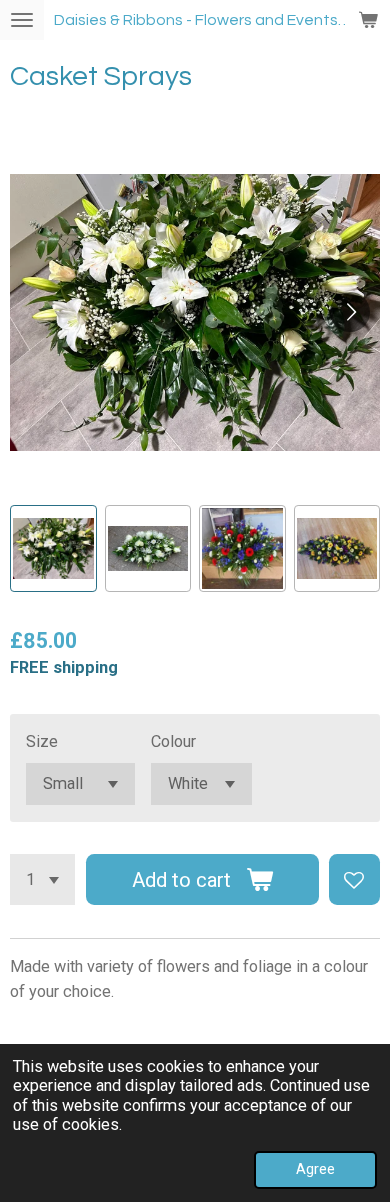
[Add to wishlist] (354, 879)
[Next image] (350, 312)
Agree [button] (315, 1169)
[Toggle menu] (22, 20)
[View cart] (368, 20)
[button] (53, 548)
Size (42, 741)
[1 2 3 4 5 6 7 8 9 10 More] (42, 879)
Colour (173, 741)
